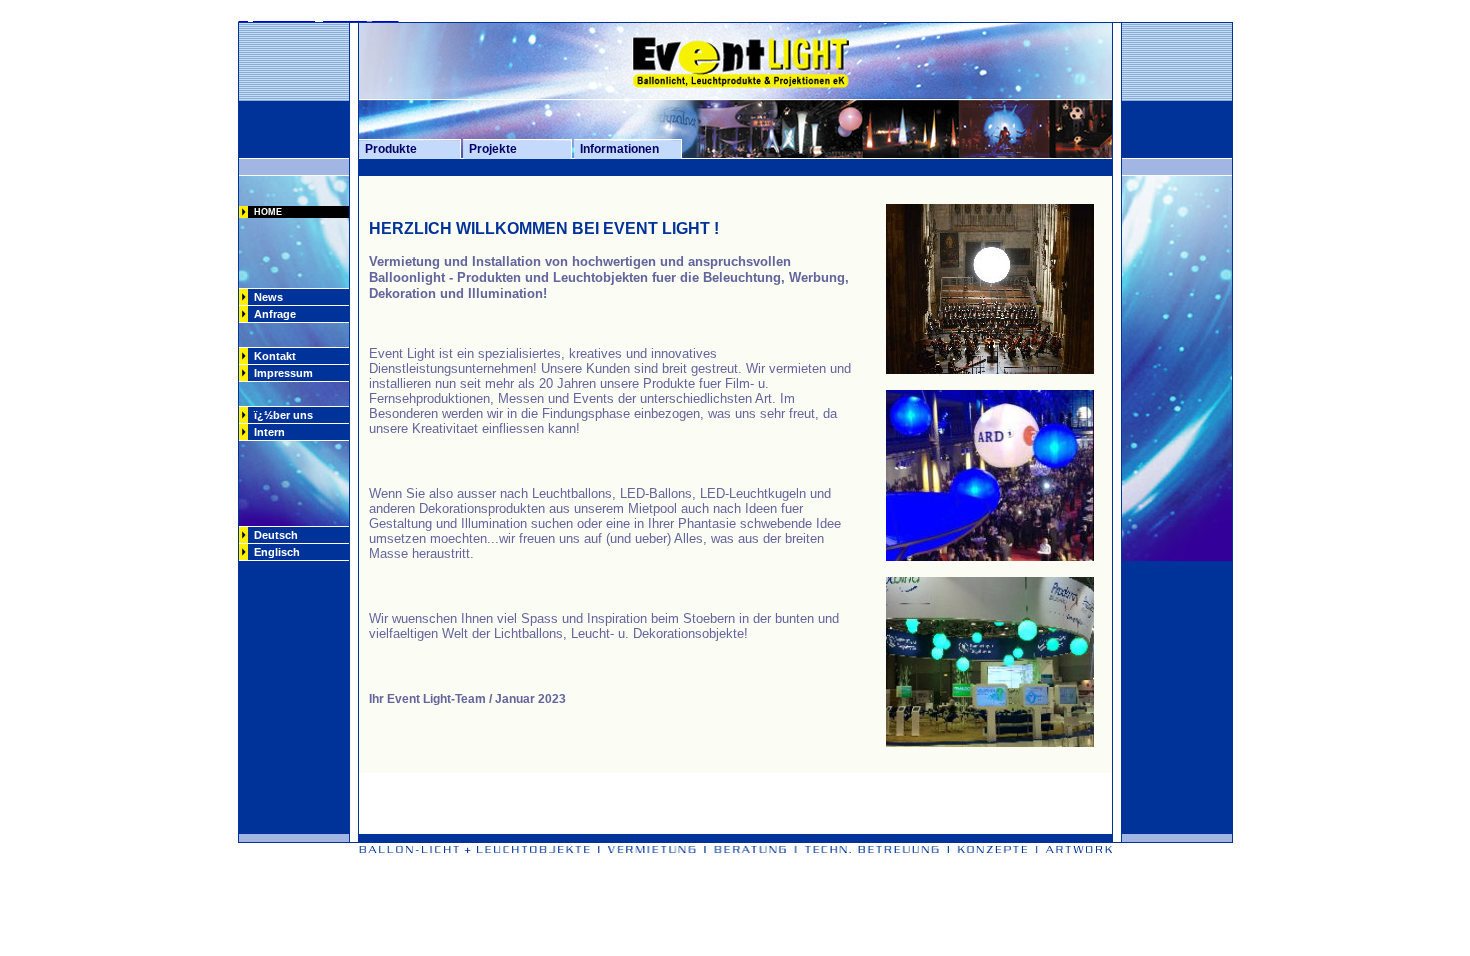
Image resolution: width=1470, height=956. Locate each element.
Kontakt (272, 356)
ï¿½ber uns (280, 415)
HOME (265, 212)
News (265, 297)
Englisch (274, 552)
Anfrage (272, 314)
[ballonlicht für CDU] (990, 368)
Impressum (283, 373)
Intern (266, 432)
